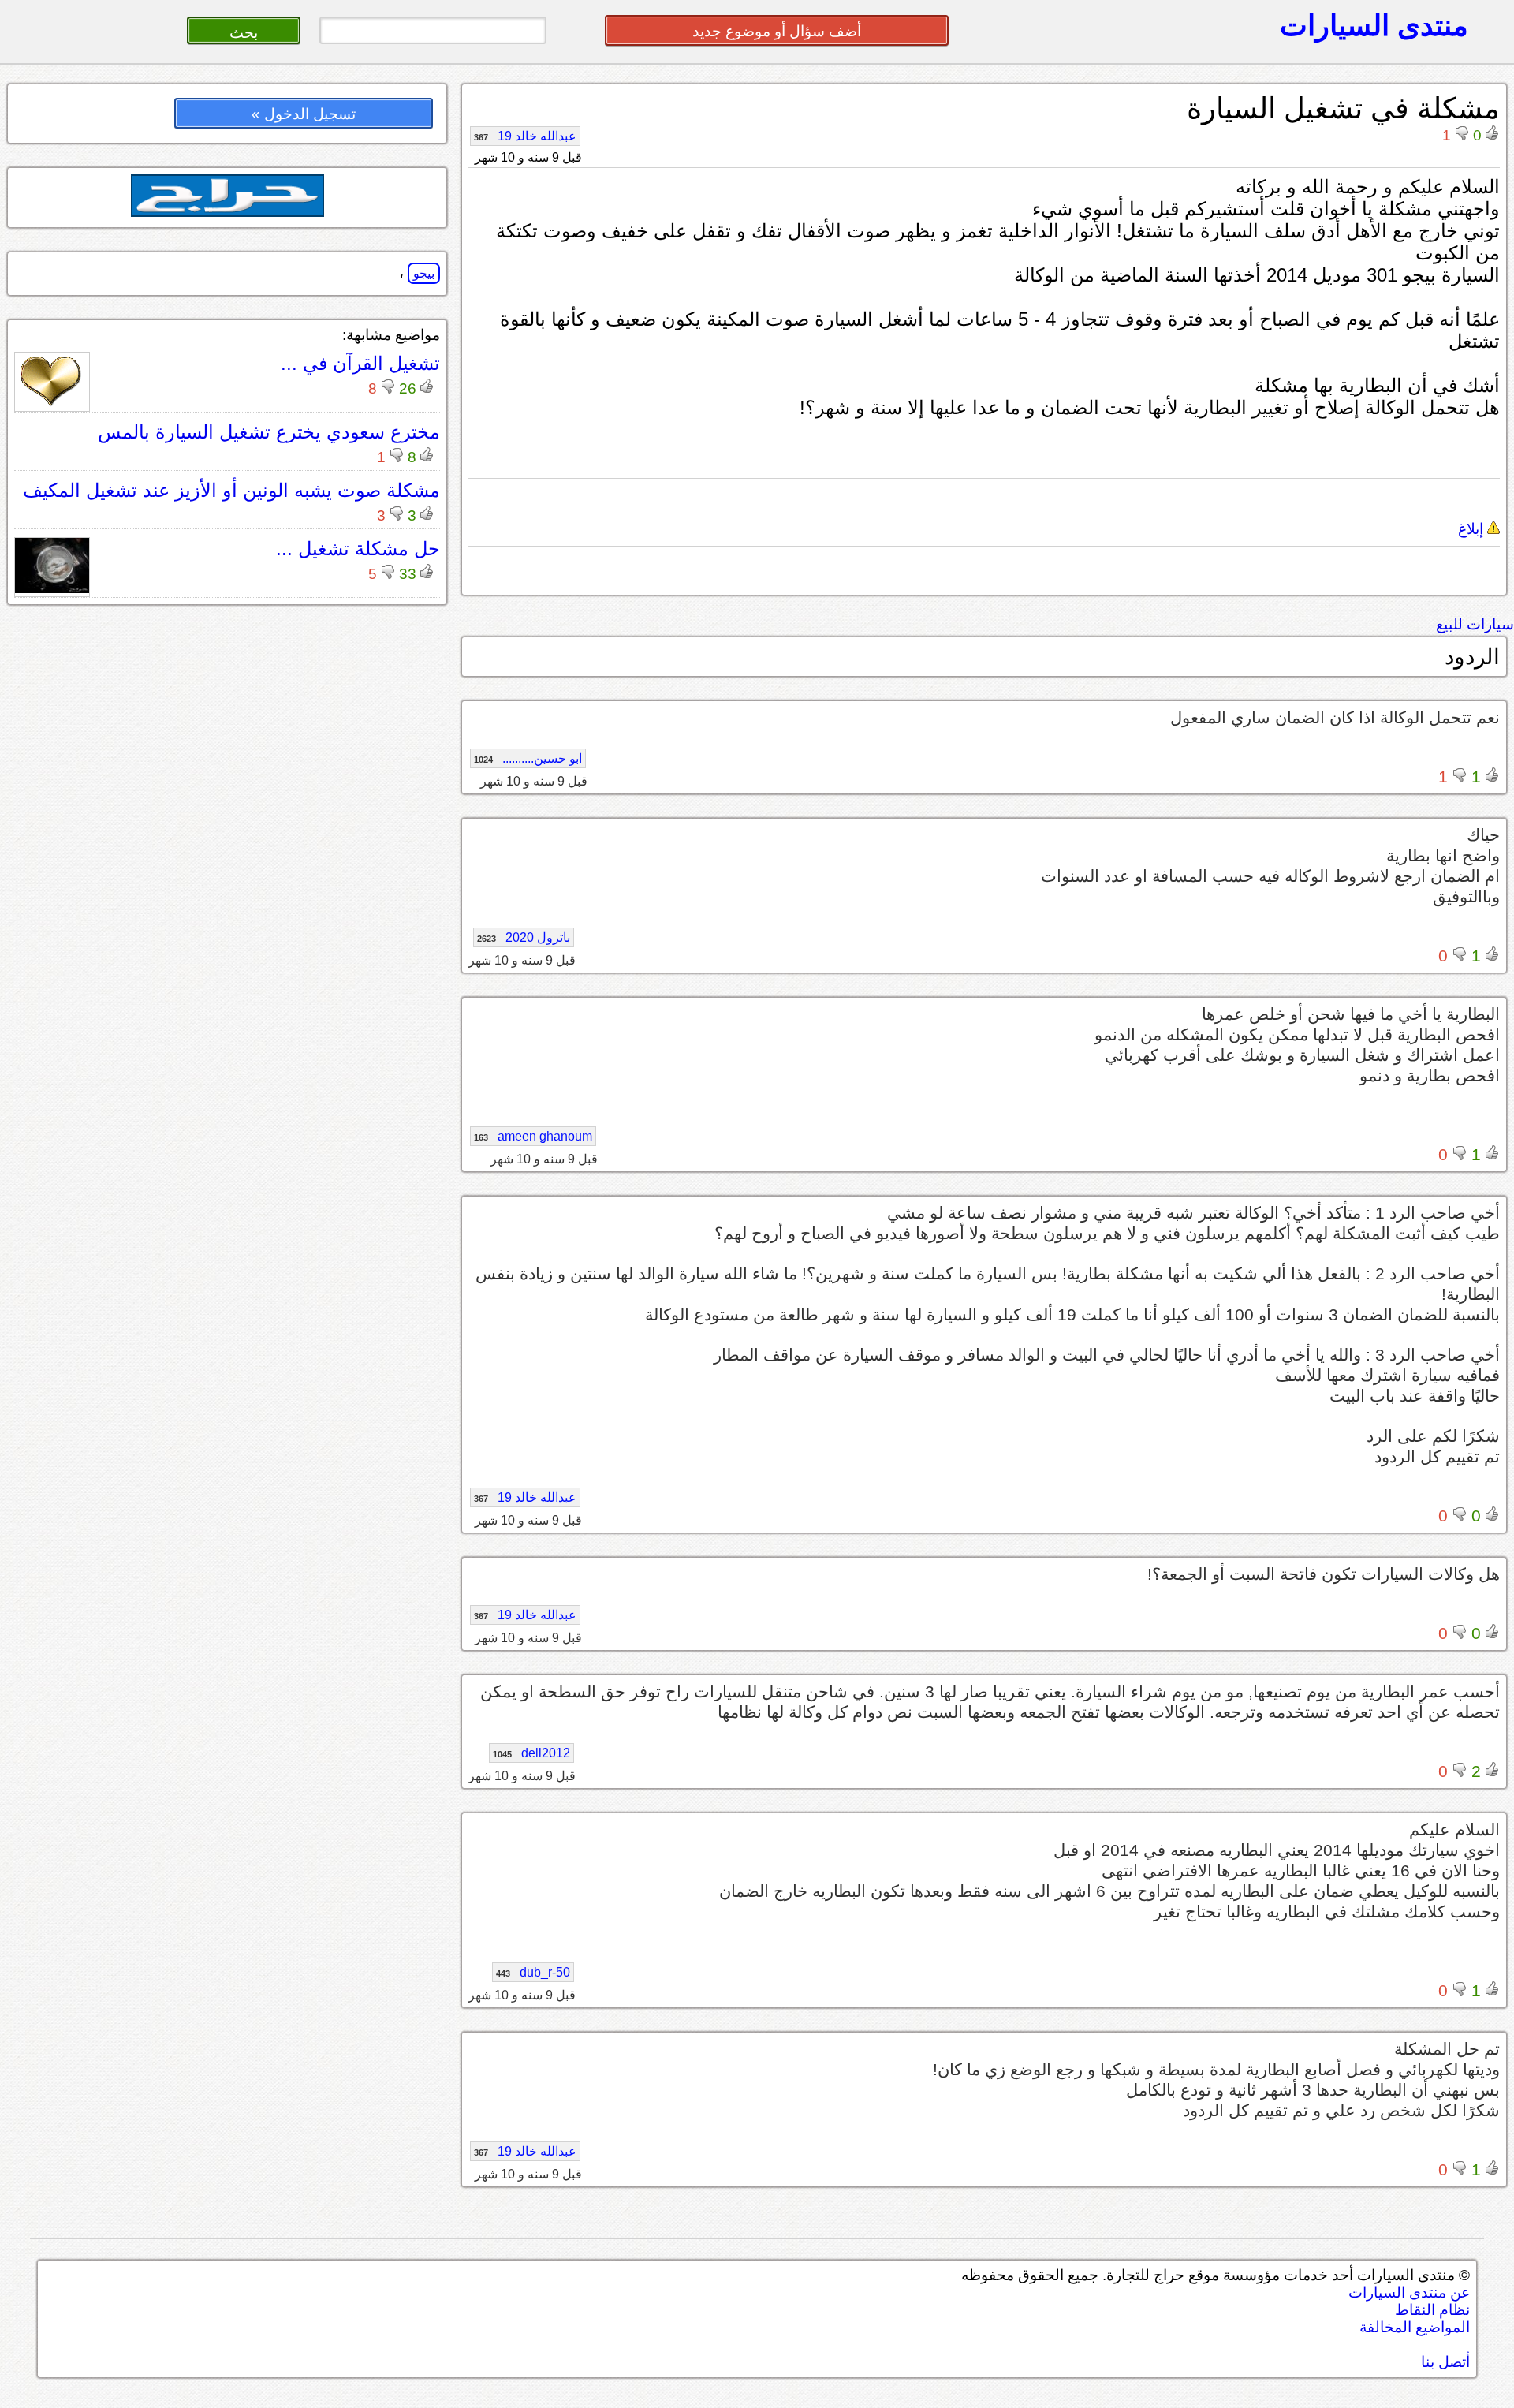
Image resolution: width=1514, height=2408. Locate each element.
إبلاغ (1473, 529)
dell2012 (531, 1753)
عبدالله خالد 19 (525, 136)
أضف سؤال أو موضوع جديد (777, 31)
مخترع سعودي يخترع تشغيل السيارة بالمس (269, 432)
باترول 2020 (524, 937)
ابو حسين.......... (528, 758)
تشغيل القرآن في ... (360, 363)
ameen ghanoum (533, 1136)
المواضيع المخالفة (1415, 2327)
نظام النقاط (1432, 2310)
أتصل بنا (1445, 2362)
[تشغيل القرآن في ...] (52, 403)
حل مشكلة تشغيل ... (358, 549)
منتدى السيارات (1374, 25)
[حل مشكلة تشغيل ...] (52, 589)
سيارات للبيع (1475, 624)
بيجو (424, 273)
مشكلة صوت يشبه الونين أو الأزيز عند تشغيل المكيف (231, 490)
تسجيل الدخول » (304, 114)
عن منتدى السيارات (1409, 2292)
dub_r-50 (533, 1972)
